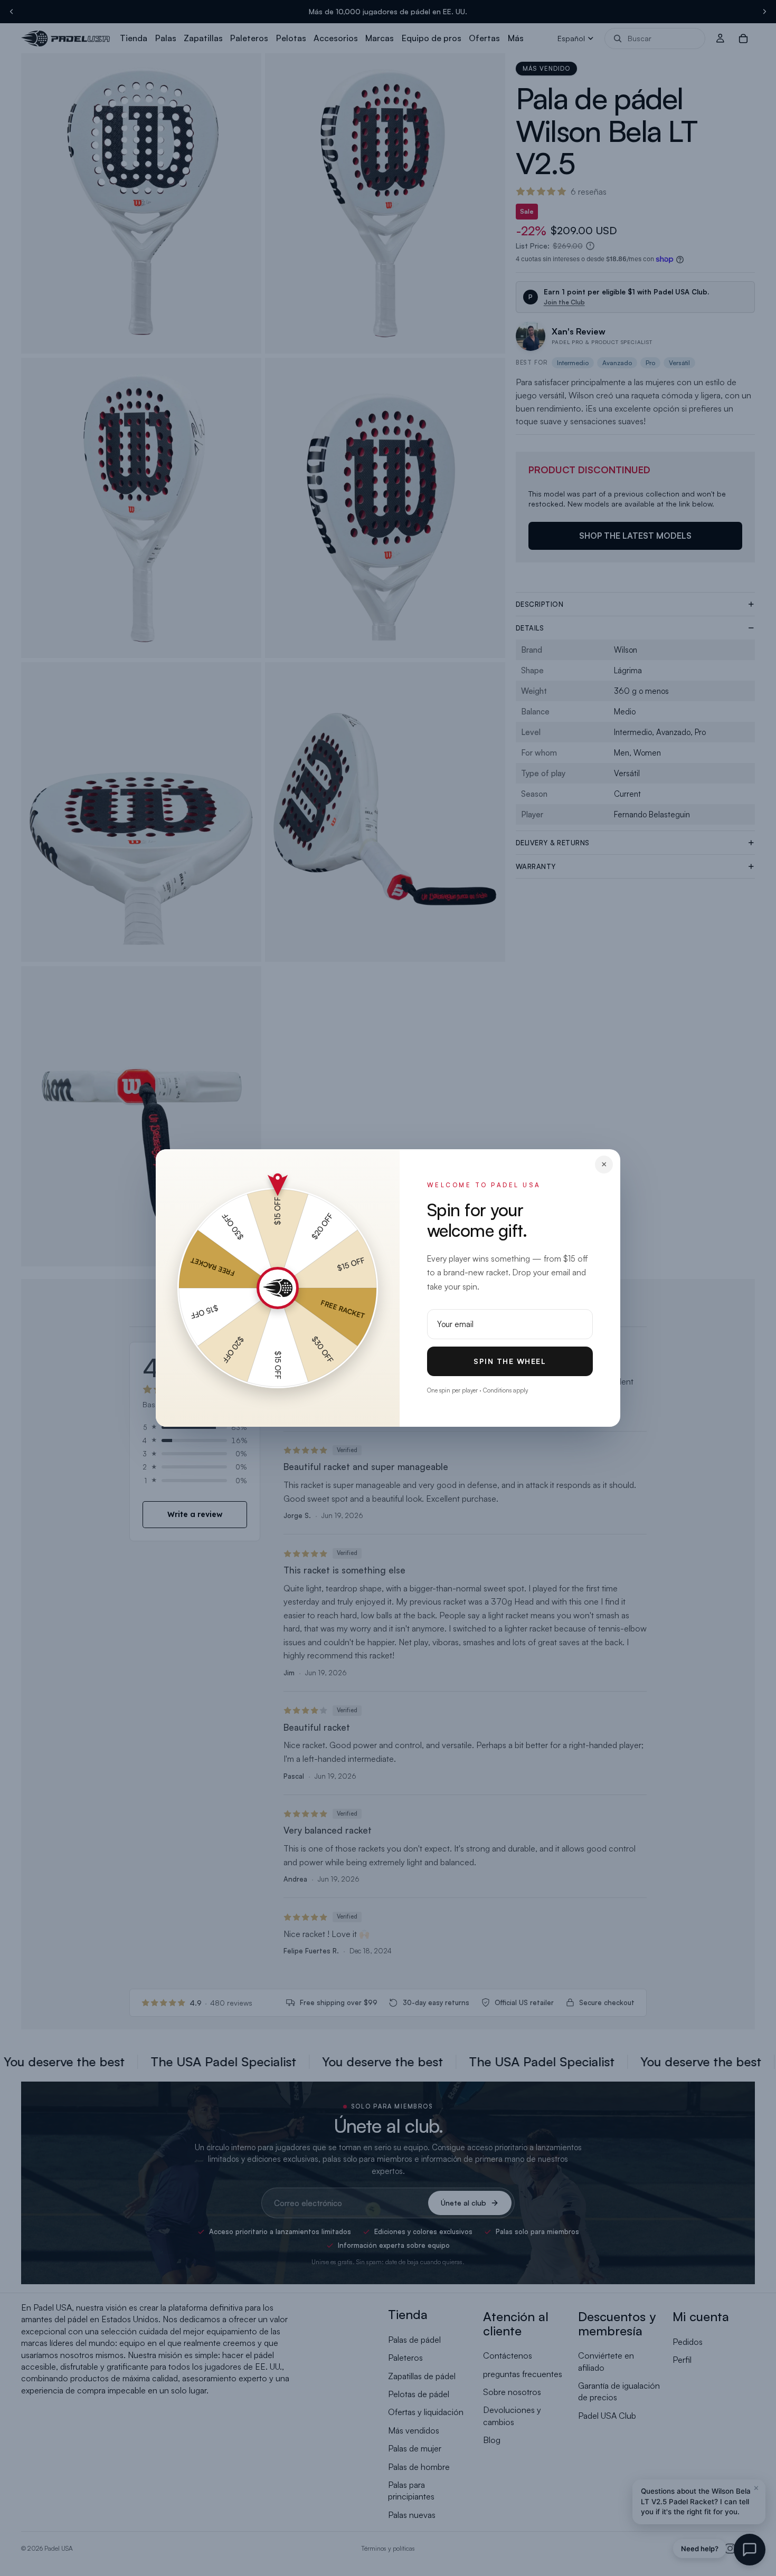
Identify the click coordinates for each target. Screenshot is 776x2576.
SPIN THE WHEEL (510, 1361)
